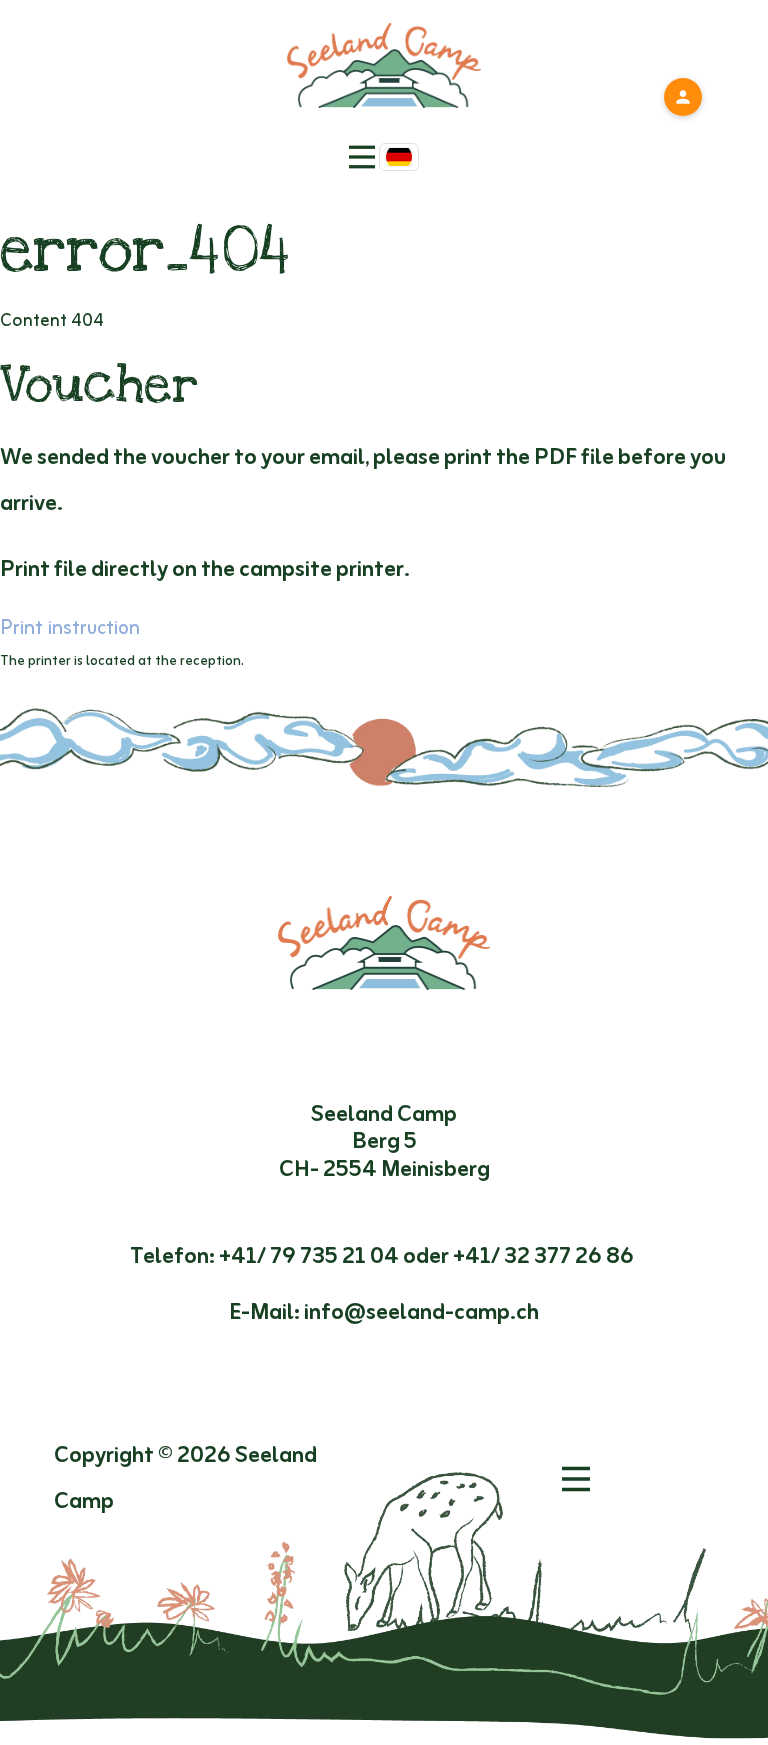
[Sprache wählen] (399, 157)
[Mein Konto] (683, 97)
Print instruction (70, 629)
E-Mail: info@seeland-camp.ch (384, 1313)
